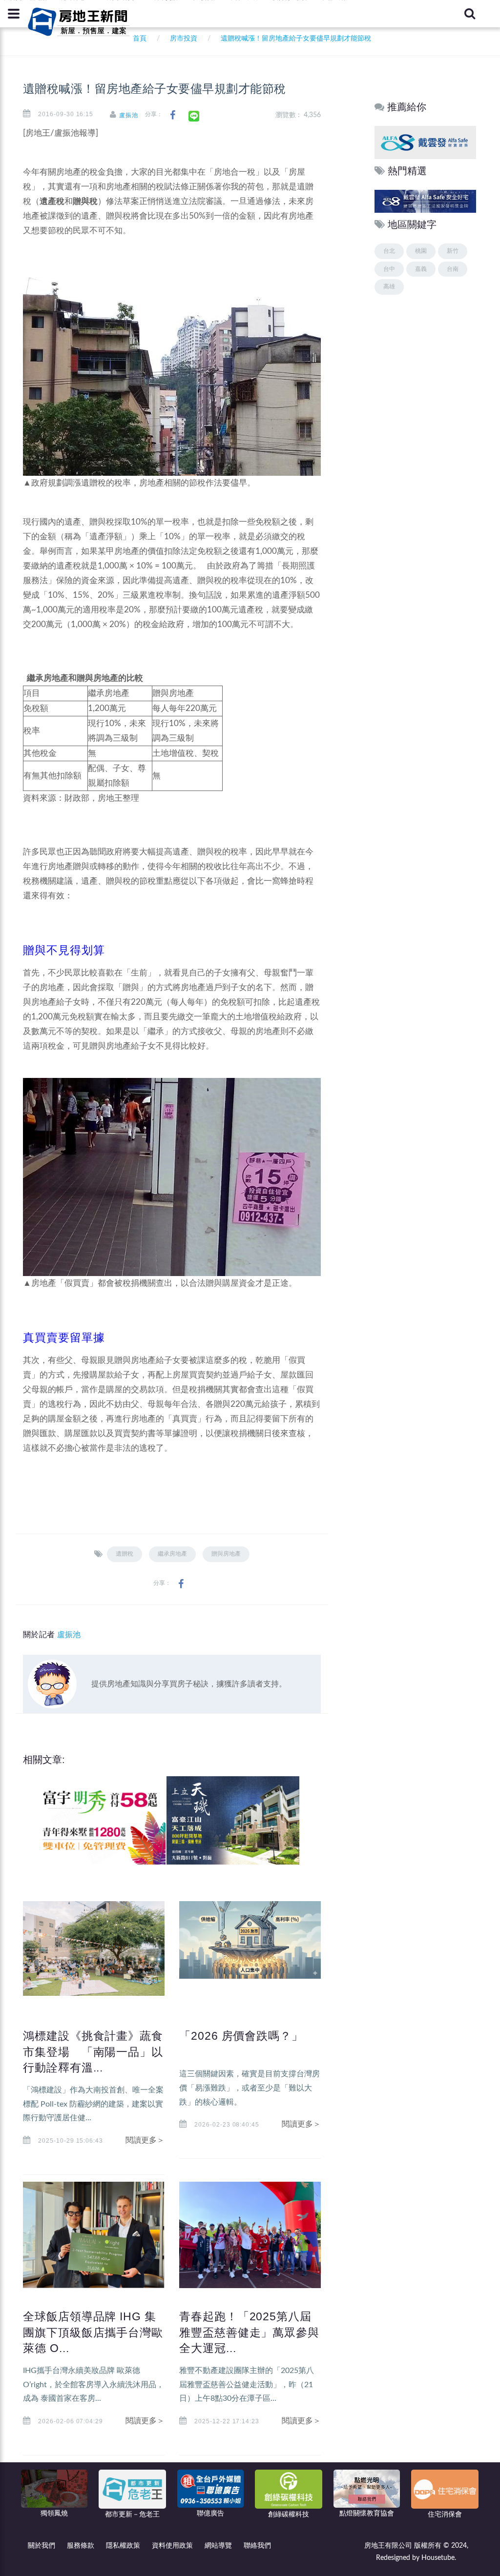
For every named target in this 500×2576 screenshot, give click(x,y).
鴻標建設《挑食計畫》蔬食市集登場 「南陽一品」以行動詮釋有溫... (93, 2051)
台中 (389, 269)
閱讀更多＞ (145, 2140)
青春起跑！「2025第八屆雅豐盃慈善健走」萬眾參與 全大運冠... (255, 2332)
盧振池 (129, 115)
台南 (453, 269)
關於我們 (42, 2546)
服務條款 (81, 2546)
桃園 (421, 251)
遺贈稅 (125, 1554)
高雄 (389, 286)
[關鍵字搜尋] (470, 14)
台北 (389, 251)
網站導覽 (218, 2546)
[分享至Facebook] (173, 115)
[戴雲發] (425, 142)
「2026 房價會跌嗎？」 (241, 2036)
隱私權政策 (123, 2546)
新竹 (453, 251)
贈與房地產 (226, 1554)
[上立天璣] (229, 1820)
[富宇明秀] (96, 1820)
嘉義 (421, 269)
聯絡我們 (257, 2546)
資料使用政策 (172, 2546)
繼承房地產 (172, 1554)
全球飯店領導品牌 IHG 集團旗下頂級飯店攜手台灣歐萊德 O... (93, 2332)
